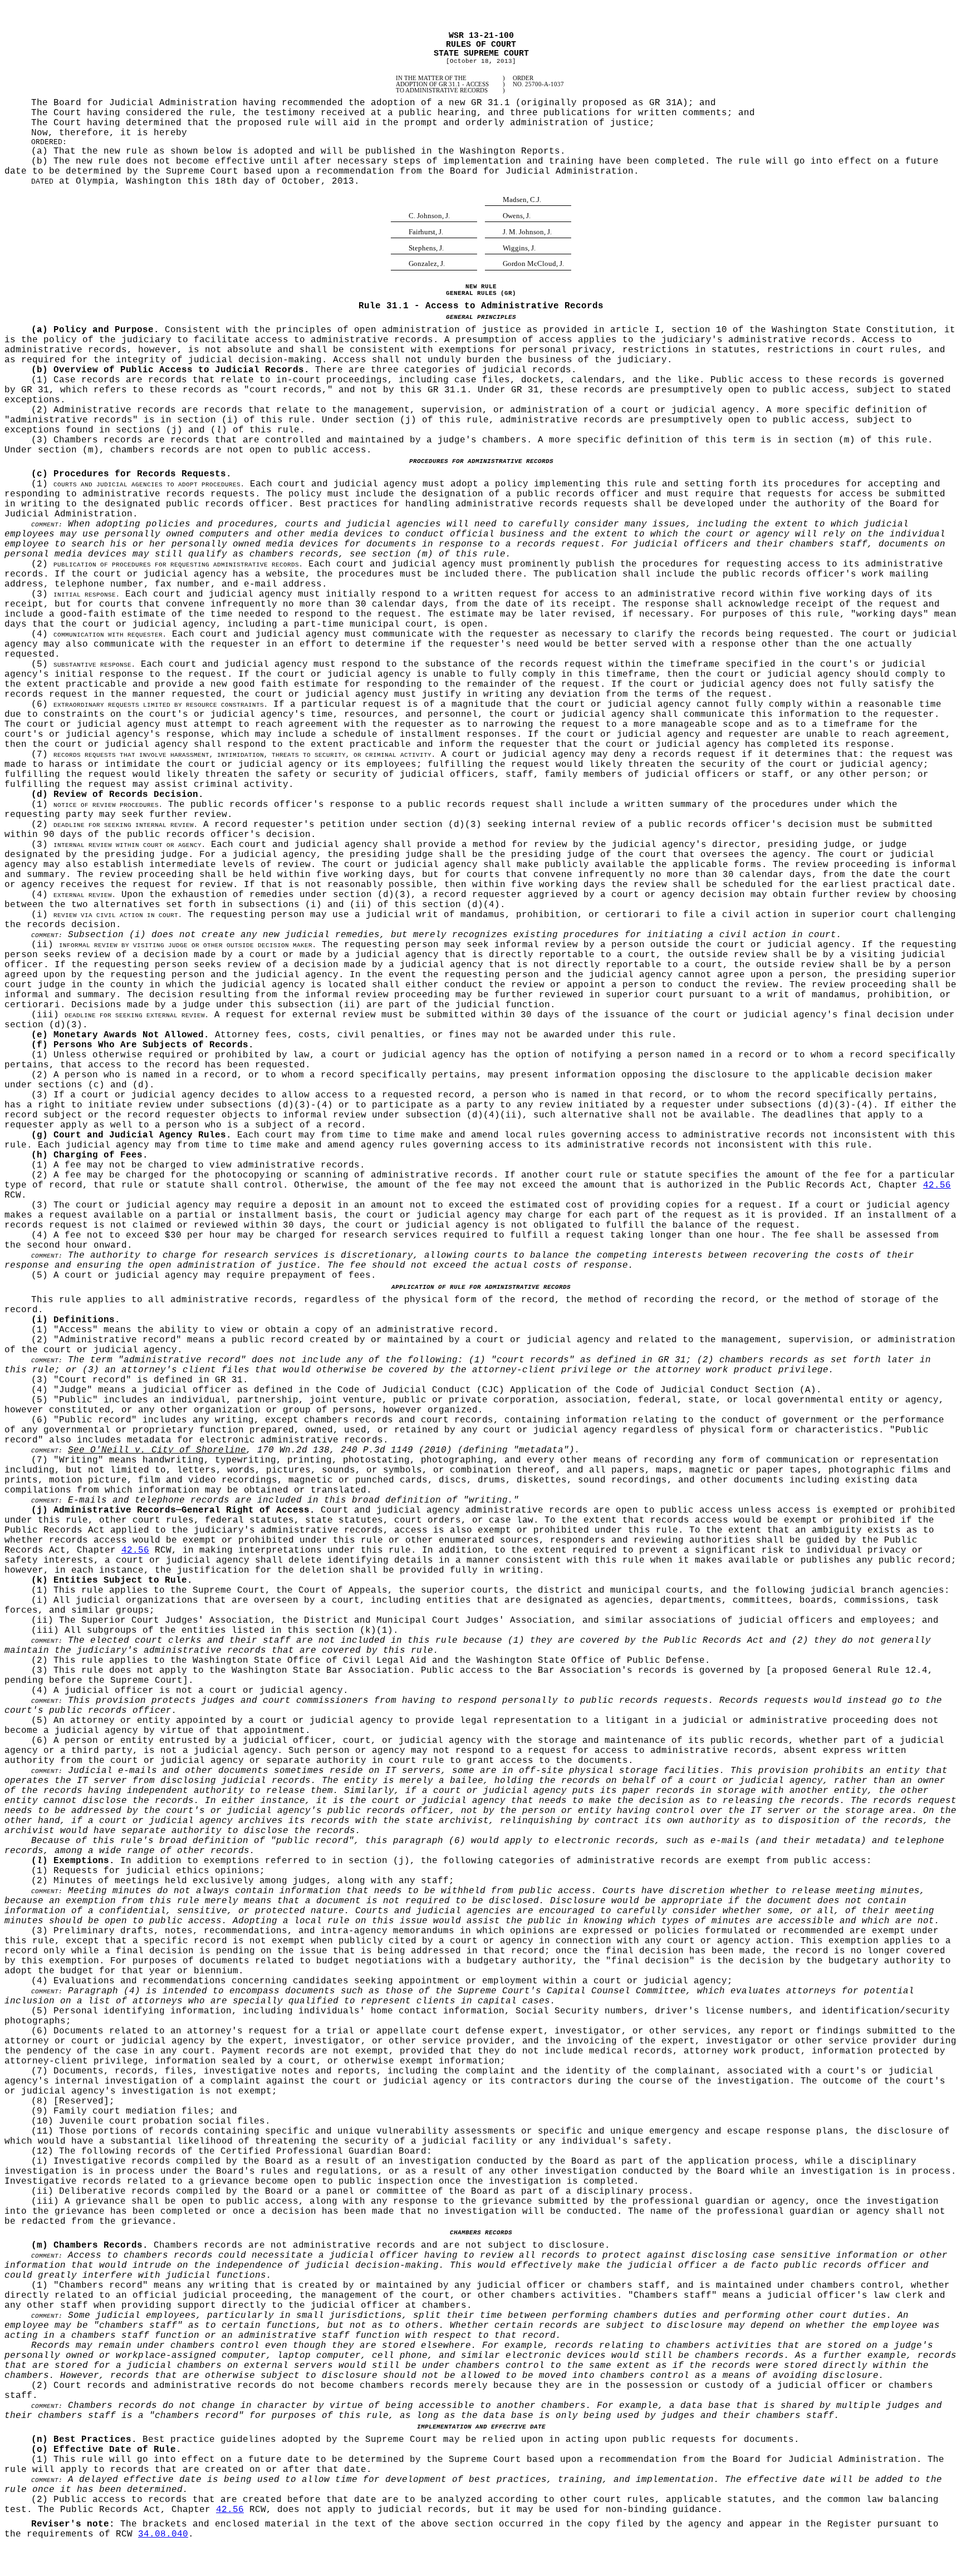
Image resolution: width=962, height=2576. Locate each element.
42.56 (937, 1185)
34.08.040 (163, 2534)
